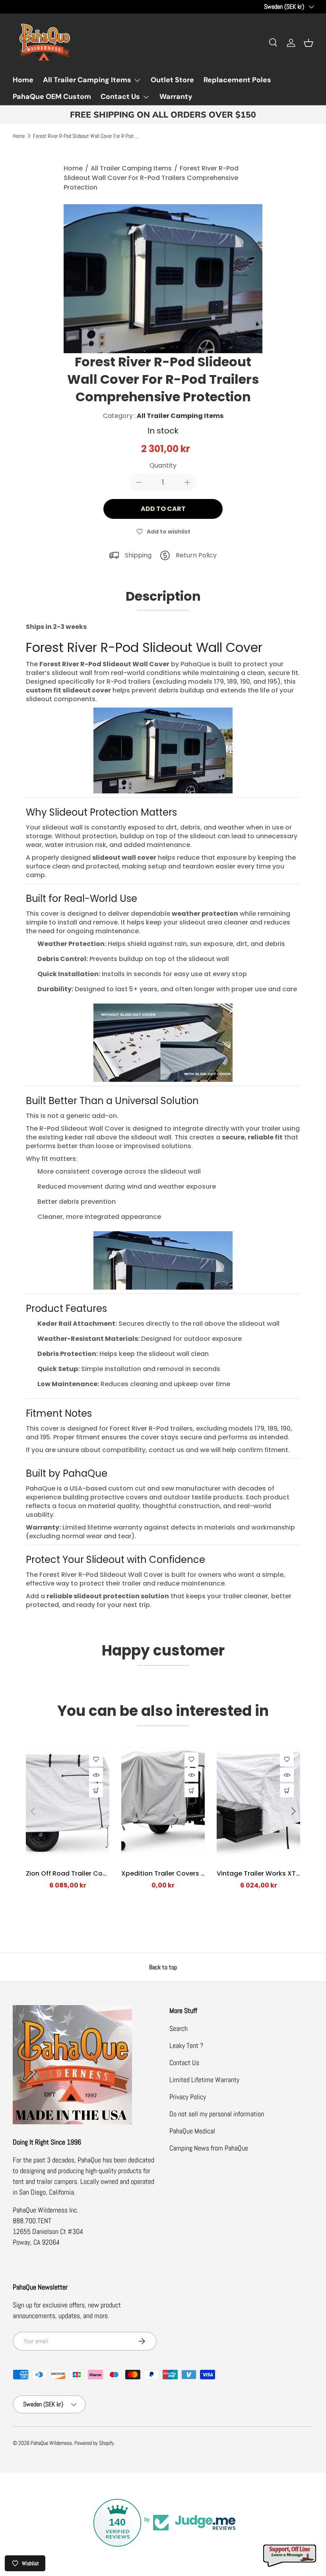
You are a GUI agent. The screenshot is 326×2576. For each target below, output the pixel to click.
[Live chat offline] (290, 2556)
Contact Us (184, 2063)
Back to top (163, 1967)
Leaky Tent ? (186, 2045)
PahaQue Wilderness (51, 2443)
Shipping (138, 555)
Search (179, 2028)
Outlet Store (172, 80)
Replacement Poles (237, 80)
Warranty (176, 97)
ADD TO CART (163, 509)
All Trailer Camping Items (131, 168)
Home (23, 80)
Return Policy (196, 555)
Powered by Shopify (94, 2443)
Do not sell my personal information (217, 2114)
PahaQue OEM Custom (52, 97)
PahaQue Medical (192, 2131)
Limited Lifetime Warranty (204, 2080)
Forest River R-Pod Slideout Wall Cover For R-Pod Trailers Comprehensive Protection (87, 136)
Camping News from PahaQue (209, 2148)
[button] (309, 43)
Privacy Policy (188, 2097)
